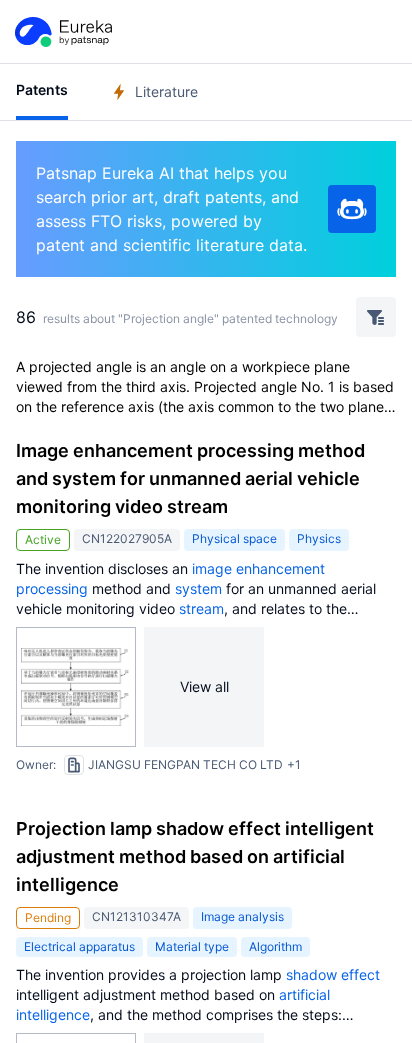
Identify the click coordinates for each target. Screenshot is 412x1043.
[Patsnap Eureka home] (62, 32)
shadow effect (333, 974)
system (198, 588)
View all (204, 686)
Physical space (234, 538)
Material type (192, 946)
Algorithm (275, 946)
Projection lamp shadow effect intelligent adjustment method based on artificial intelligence (195, 856)
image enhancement (258, 568)
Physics (319, 538)
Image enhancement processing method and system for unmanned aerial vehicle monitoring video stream (190, 478)
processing (52, 588)
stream (201, 608)
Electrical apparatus (79, 946)
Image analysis (242, 916)
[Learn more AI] (352, 209)
